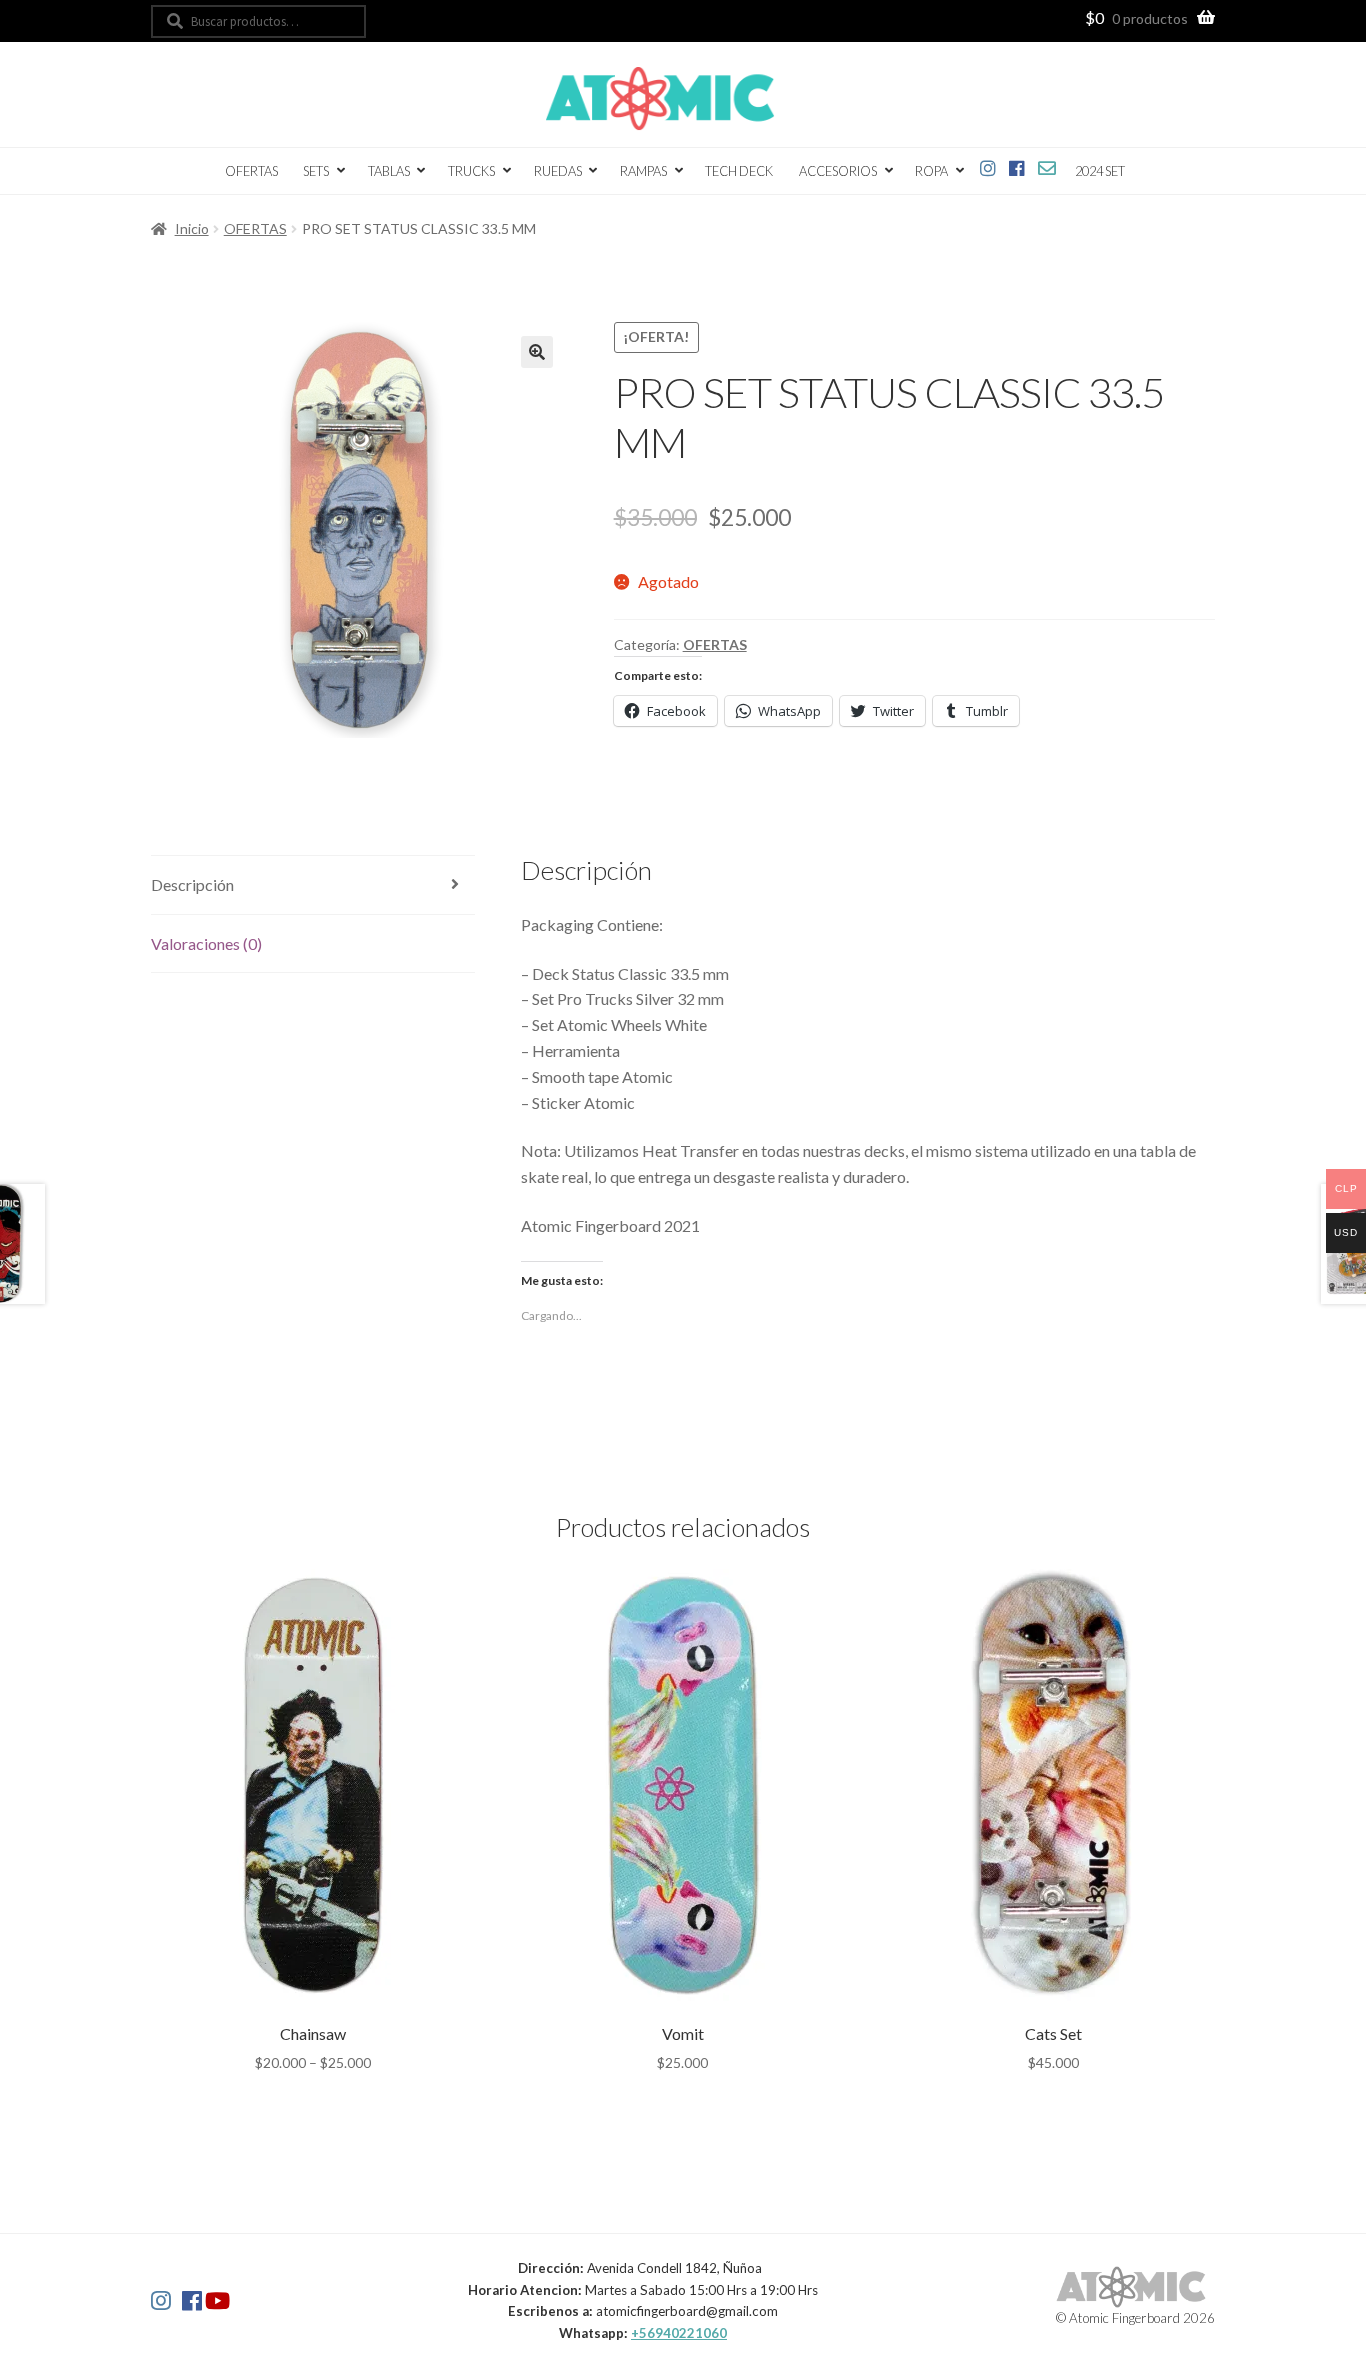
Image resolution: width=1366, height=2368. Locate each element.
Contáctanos (1047, 164)
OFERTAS (251, 171)
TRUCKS (471, 171)
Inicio (192, 228)
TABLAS (389, 171)
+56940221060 (679, 2333)
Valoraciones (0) (206, 943)
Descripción (192, 884)
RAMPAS (643, 171)
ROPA (931, 171)
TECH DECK (739, 171)
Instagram (988, 164)
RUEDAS (558, 171)
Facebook (1017, 164)
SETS (316, 171)
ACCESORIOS (838, 171)
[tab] (313, 885)
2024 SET (1100, 171)
